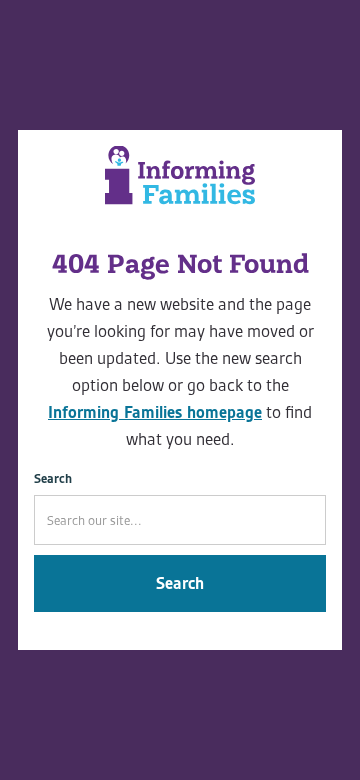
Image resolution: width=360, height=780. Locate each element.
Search (53, 478)
